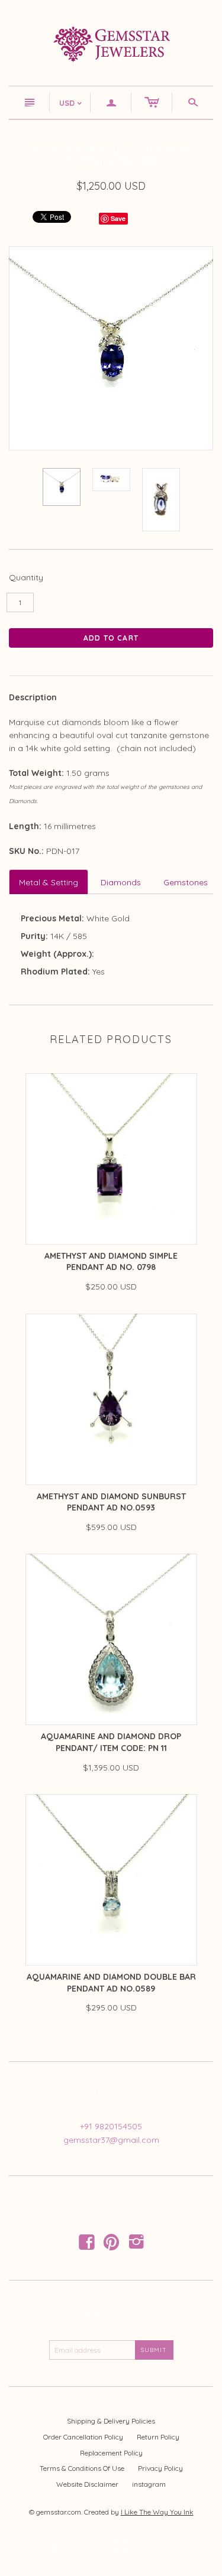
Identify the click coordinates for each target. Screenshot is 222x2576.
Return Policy (158, 2437)
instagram (149, 2484)
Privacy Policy (160, 2468)
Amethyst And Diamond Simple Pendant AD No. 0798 (111, 1262)
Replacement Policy (111, 2453)
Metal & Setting (49, 882)
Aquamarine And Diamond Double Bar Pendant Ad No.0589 (111, 1983)
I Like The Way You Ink (157, 2512)
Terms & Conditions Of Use (82, 2468)
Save (118, 218)
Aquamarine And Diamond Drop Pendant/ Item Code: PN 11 (111, 1742)
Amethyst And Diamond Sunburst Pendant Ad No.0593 (111, 1502)
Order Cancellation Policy (83, 2437)
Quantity (26, 577)
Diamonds (121, 882)
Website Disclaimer (87, 2484)
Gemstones (186, 882)
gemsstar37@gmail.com (111, 2140)
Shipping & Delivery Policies (111, 2421)
